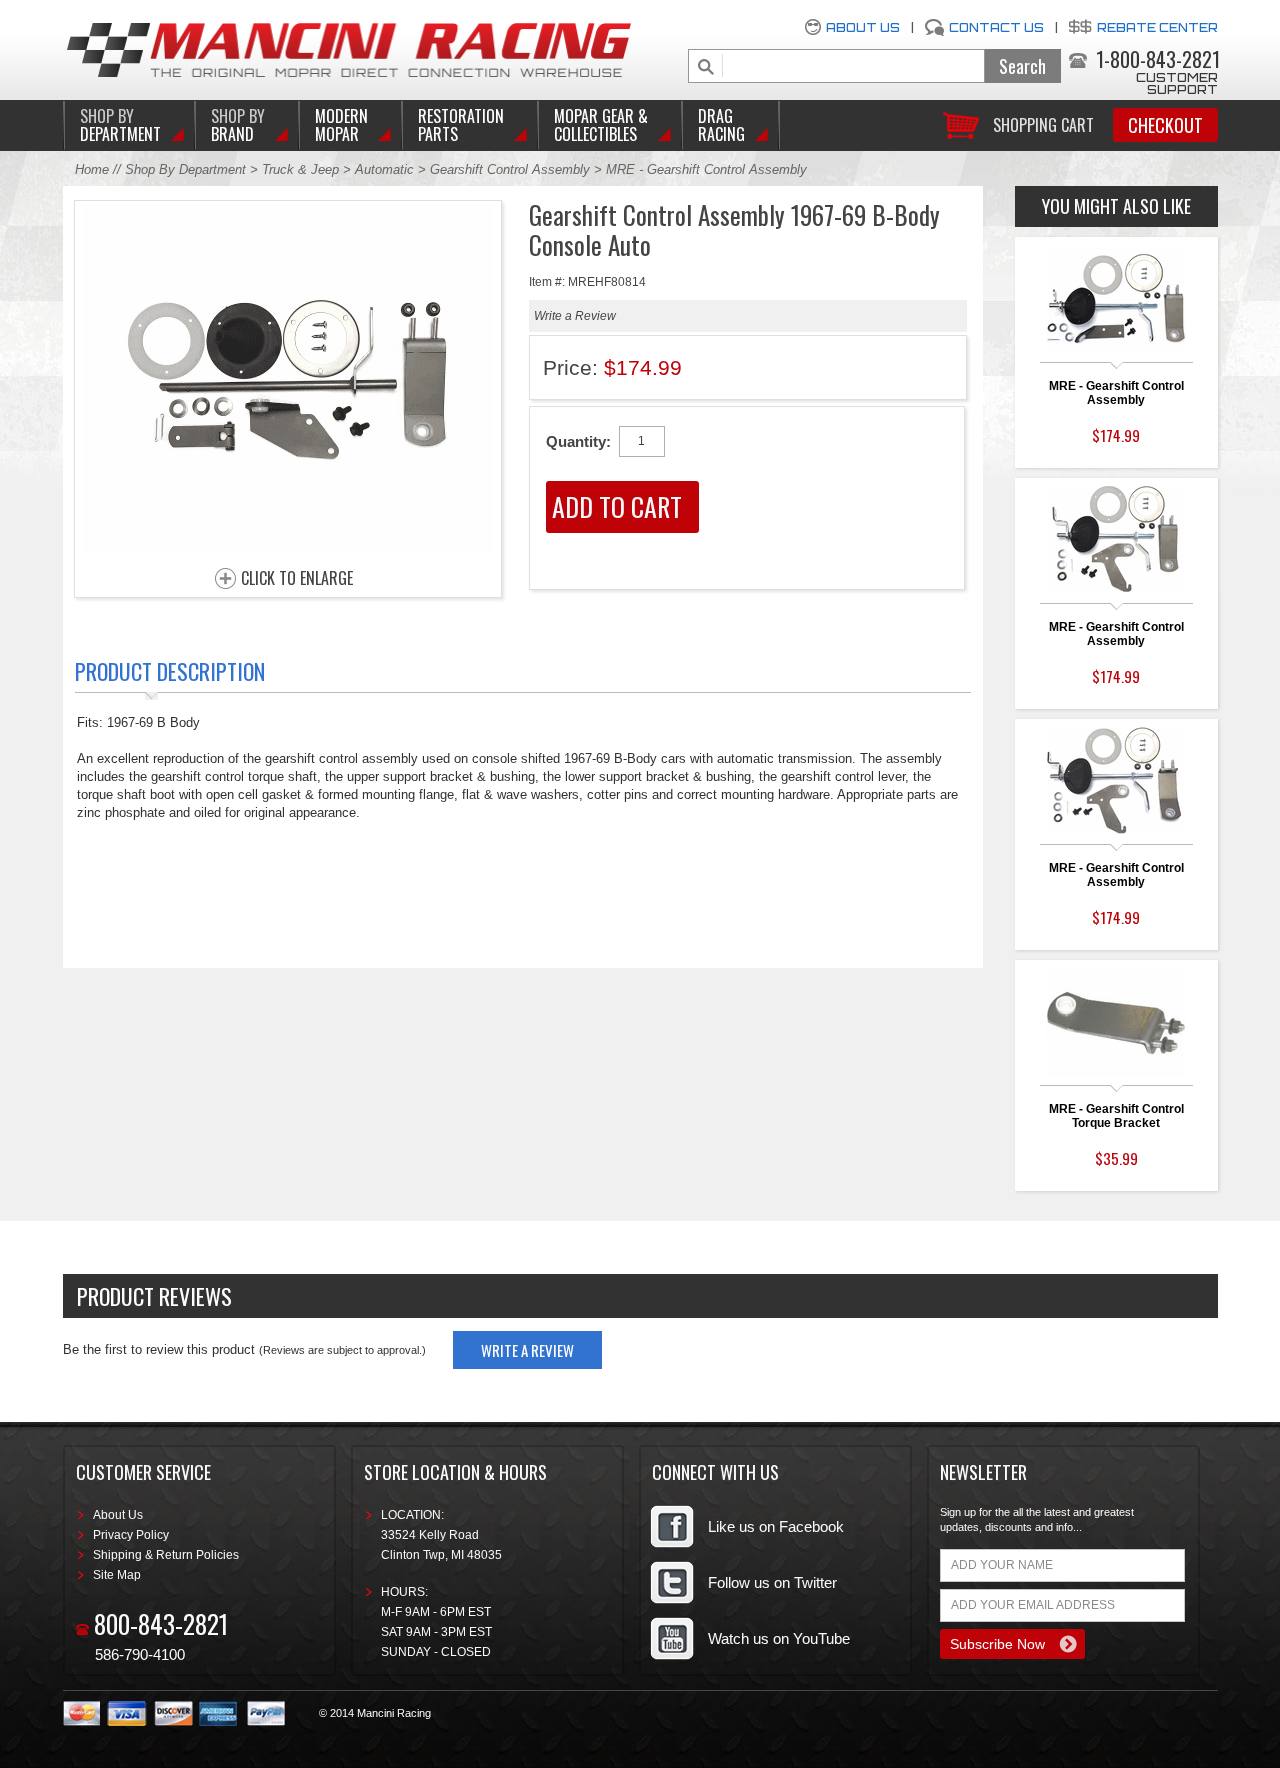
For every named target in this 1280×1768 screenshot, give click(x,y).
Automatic (386, 169)
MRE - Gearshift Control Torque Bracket (1116, 1116)
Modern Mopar (341, 125)
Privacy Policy (131, 1535)
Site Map (117, 1575)
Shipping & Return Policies (166, 1555)
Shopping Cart (1043, 123)
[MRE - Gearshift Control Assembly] (288, 549)
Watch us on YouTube (779, 1638)
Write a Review (575, 316)
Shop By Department (185, 169)
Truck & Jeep (300, 169)
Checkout (1165, 125)
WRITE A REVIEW (527, 1350)
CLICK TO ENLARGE (297, 579)
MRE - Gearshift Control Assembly (1116, 393)
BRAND (238, 125)
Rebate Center (1157, 27)
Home (92, 169)
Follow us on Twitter (772, 1582)
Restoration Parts (461, 125)
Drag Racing (721, 125)
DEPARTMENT (120, 125)
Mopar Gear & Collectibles (601, 125)
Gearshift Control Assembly (510, 169)
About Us (863, 27)
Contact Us (996, 27)
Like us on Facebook (776, 1526)
